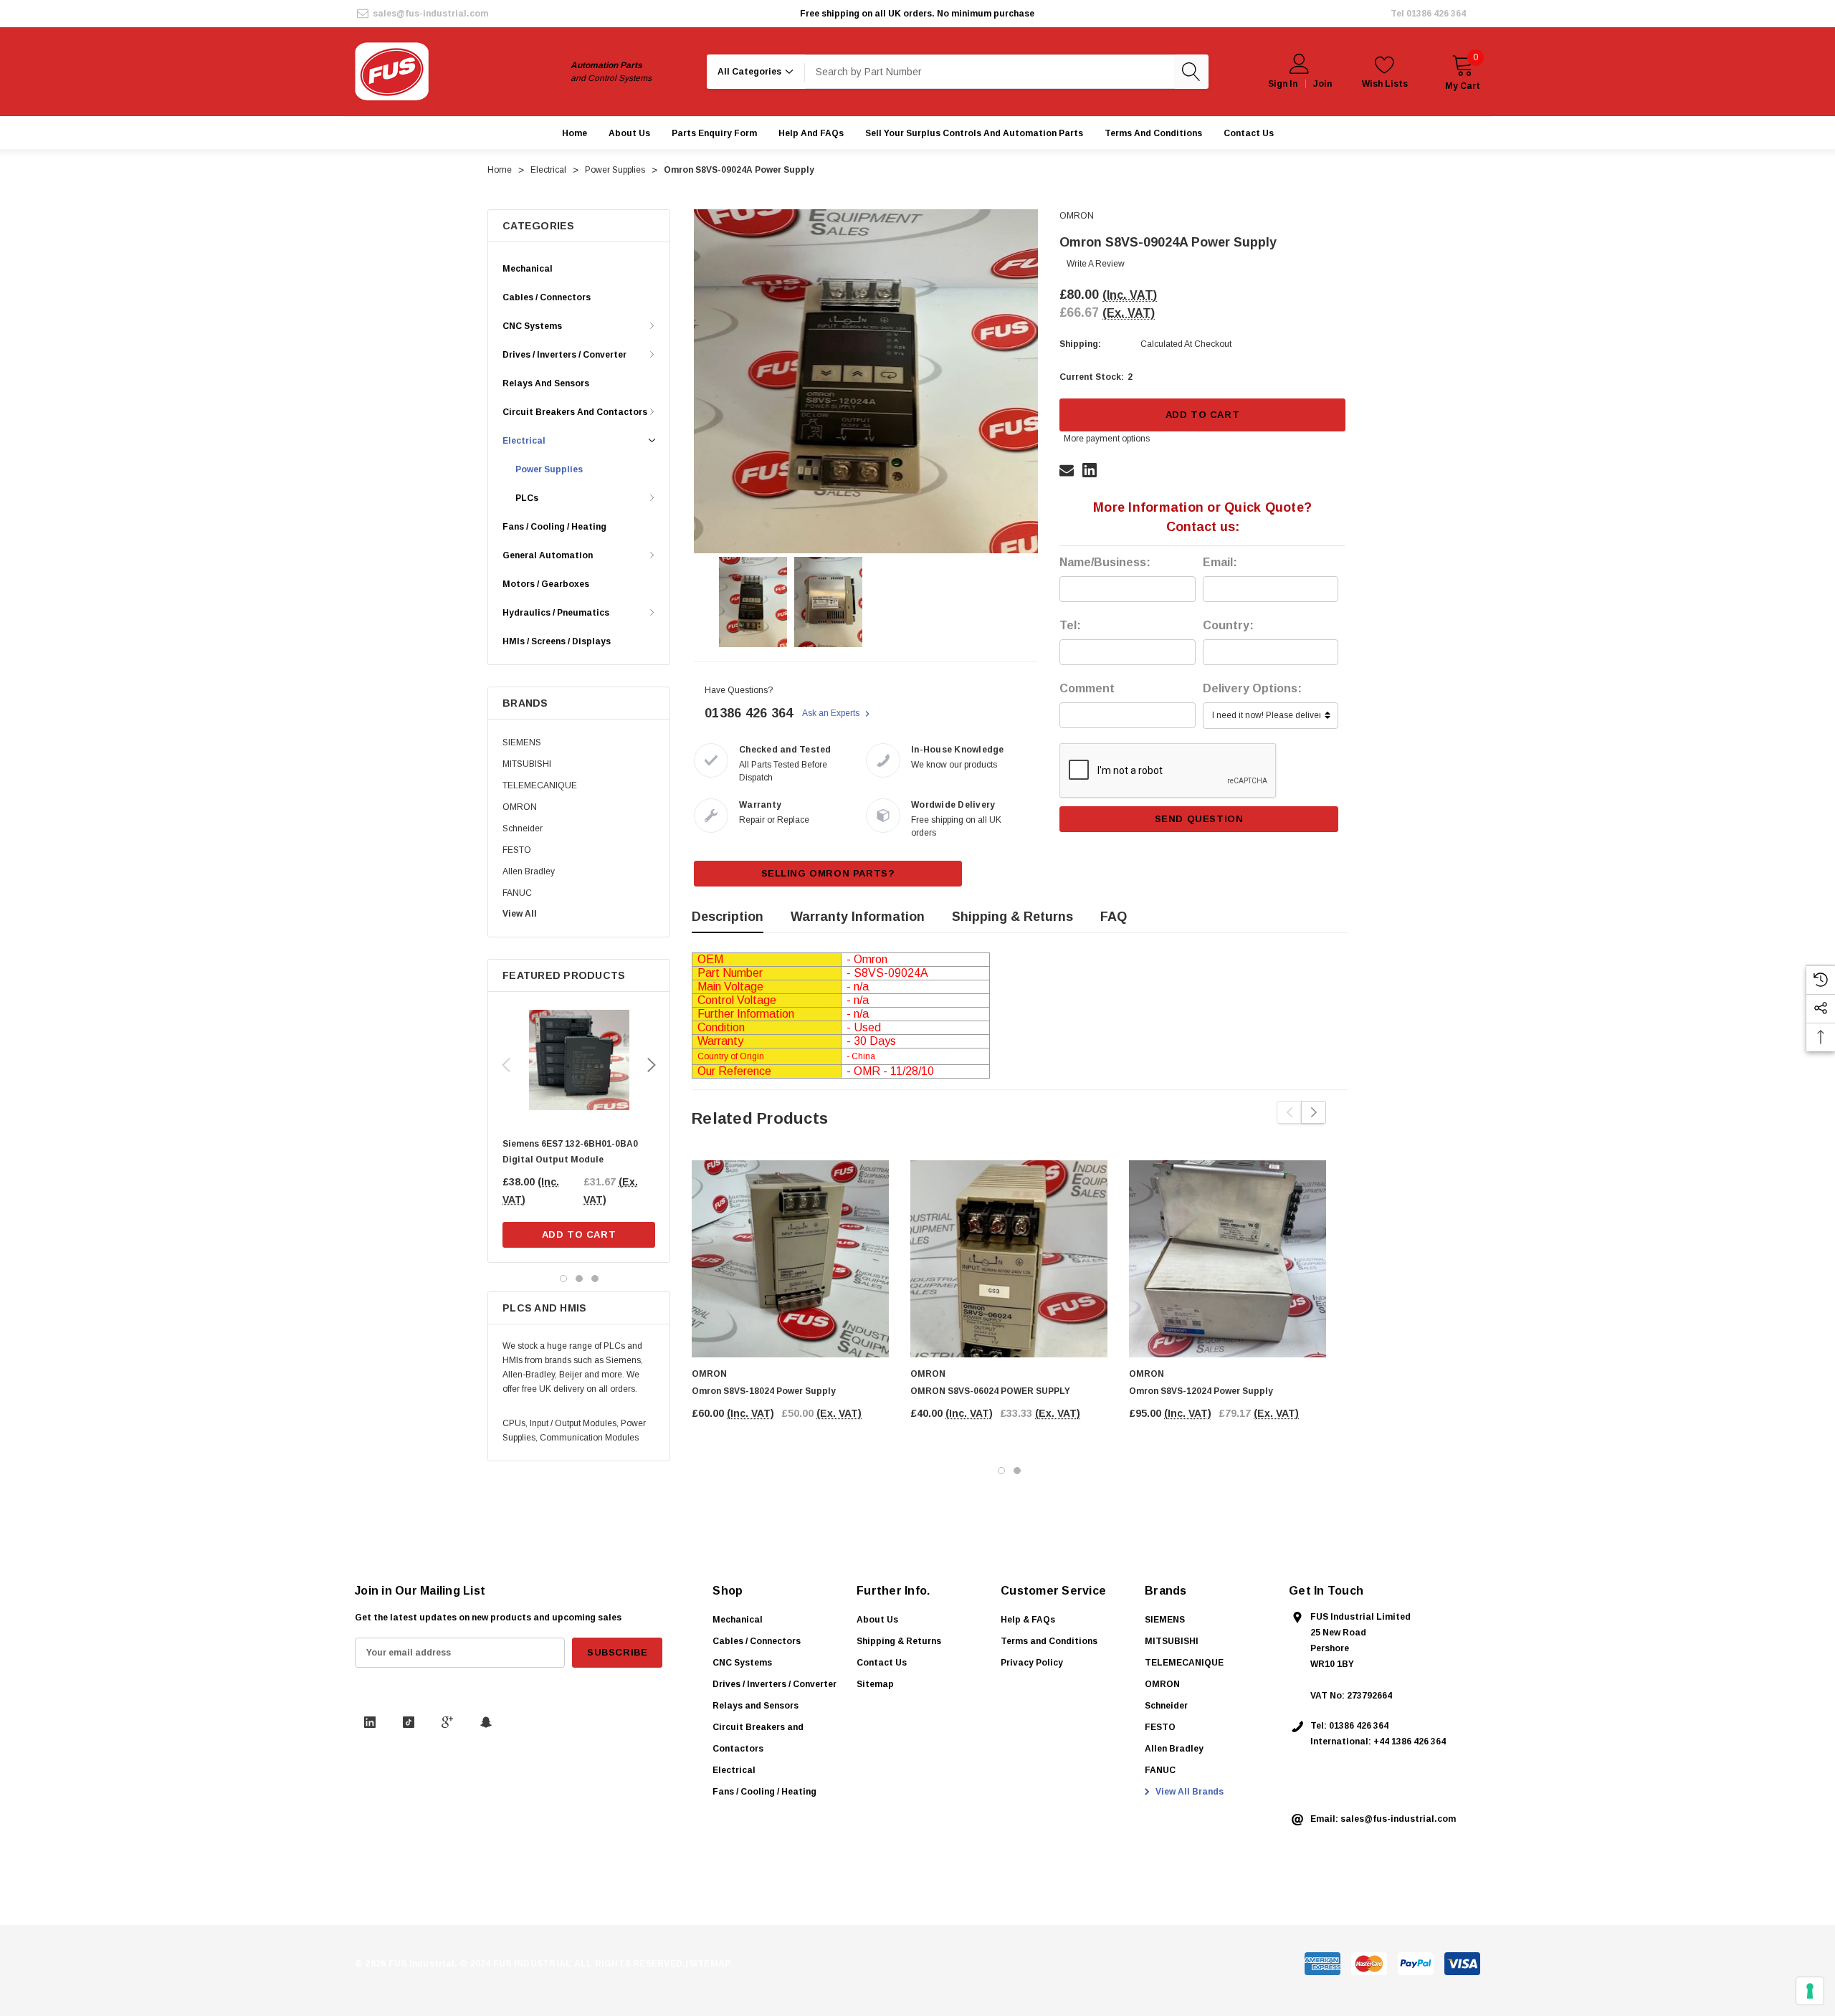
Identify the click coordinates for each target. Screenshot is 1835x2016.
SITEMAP (710, 1964)
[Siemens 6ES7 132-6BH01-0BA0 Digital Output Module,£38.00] (579, 1060)
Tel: (1070, 625)
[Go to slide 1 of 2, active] (1001, 1471)
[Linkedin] (1090, 470)
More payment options (1107, 439)
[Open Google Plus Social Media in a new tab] (447, 1722)
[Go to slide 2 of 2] (1017, 1471)
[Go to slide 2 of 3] (579, 1279)
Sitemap (875, 1684)
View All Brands (1188, 1792)
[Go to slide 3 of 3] (595, 1279)
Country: (1228, 625)
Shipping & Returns (1012, 917)
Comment (1087, 688)
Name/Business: (1105, 562)
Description (728, 917)
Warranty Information (858, 917)
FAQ (1114, 917)
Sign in (1283, 84)
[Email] (1067, 470)
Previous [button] (506, 1065)
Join (1322, 84)
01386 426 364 (1436, 14)
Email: (1220, 562)
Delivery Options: (1252, 688)
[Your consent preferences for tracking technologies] (1810, 1991)
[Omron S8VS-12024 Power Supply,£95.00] (1228, 1259)
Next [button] (652, 1065)
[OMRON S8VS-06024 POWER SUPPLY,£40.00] (1009, 1259)
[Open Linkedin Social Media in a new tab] (370, 1722)
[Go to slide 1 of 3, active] (563, 1279)
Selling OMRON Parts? (828, 873)
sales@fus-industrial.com (430, 14)
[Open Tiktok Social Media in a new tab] (409, 1722)
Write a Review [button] (1096, 264)
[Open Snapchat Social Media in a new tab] (486, 1722)
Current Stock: (1096, 377)
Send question (1199, 819)
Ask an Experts (832, 713)
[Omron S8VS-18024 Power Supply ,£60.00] (790, 1259)
